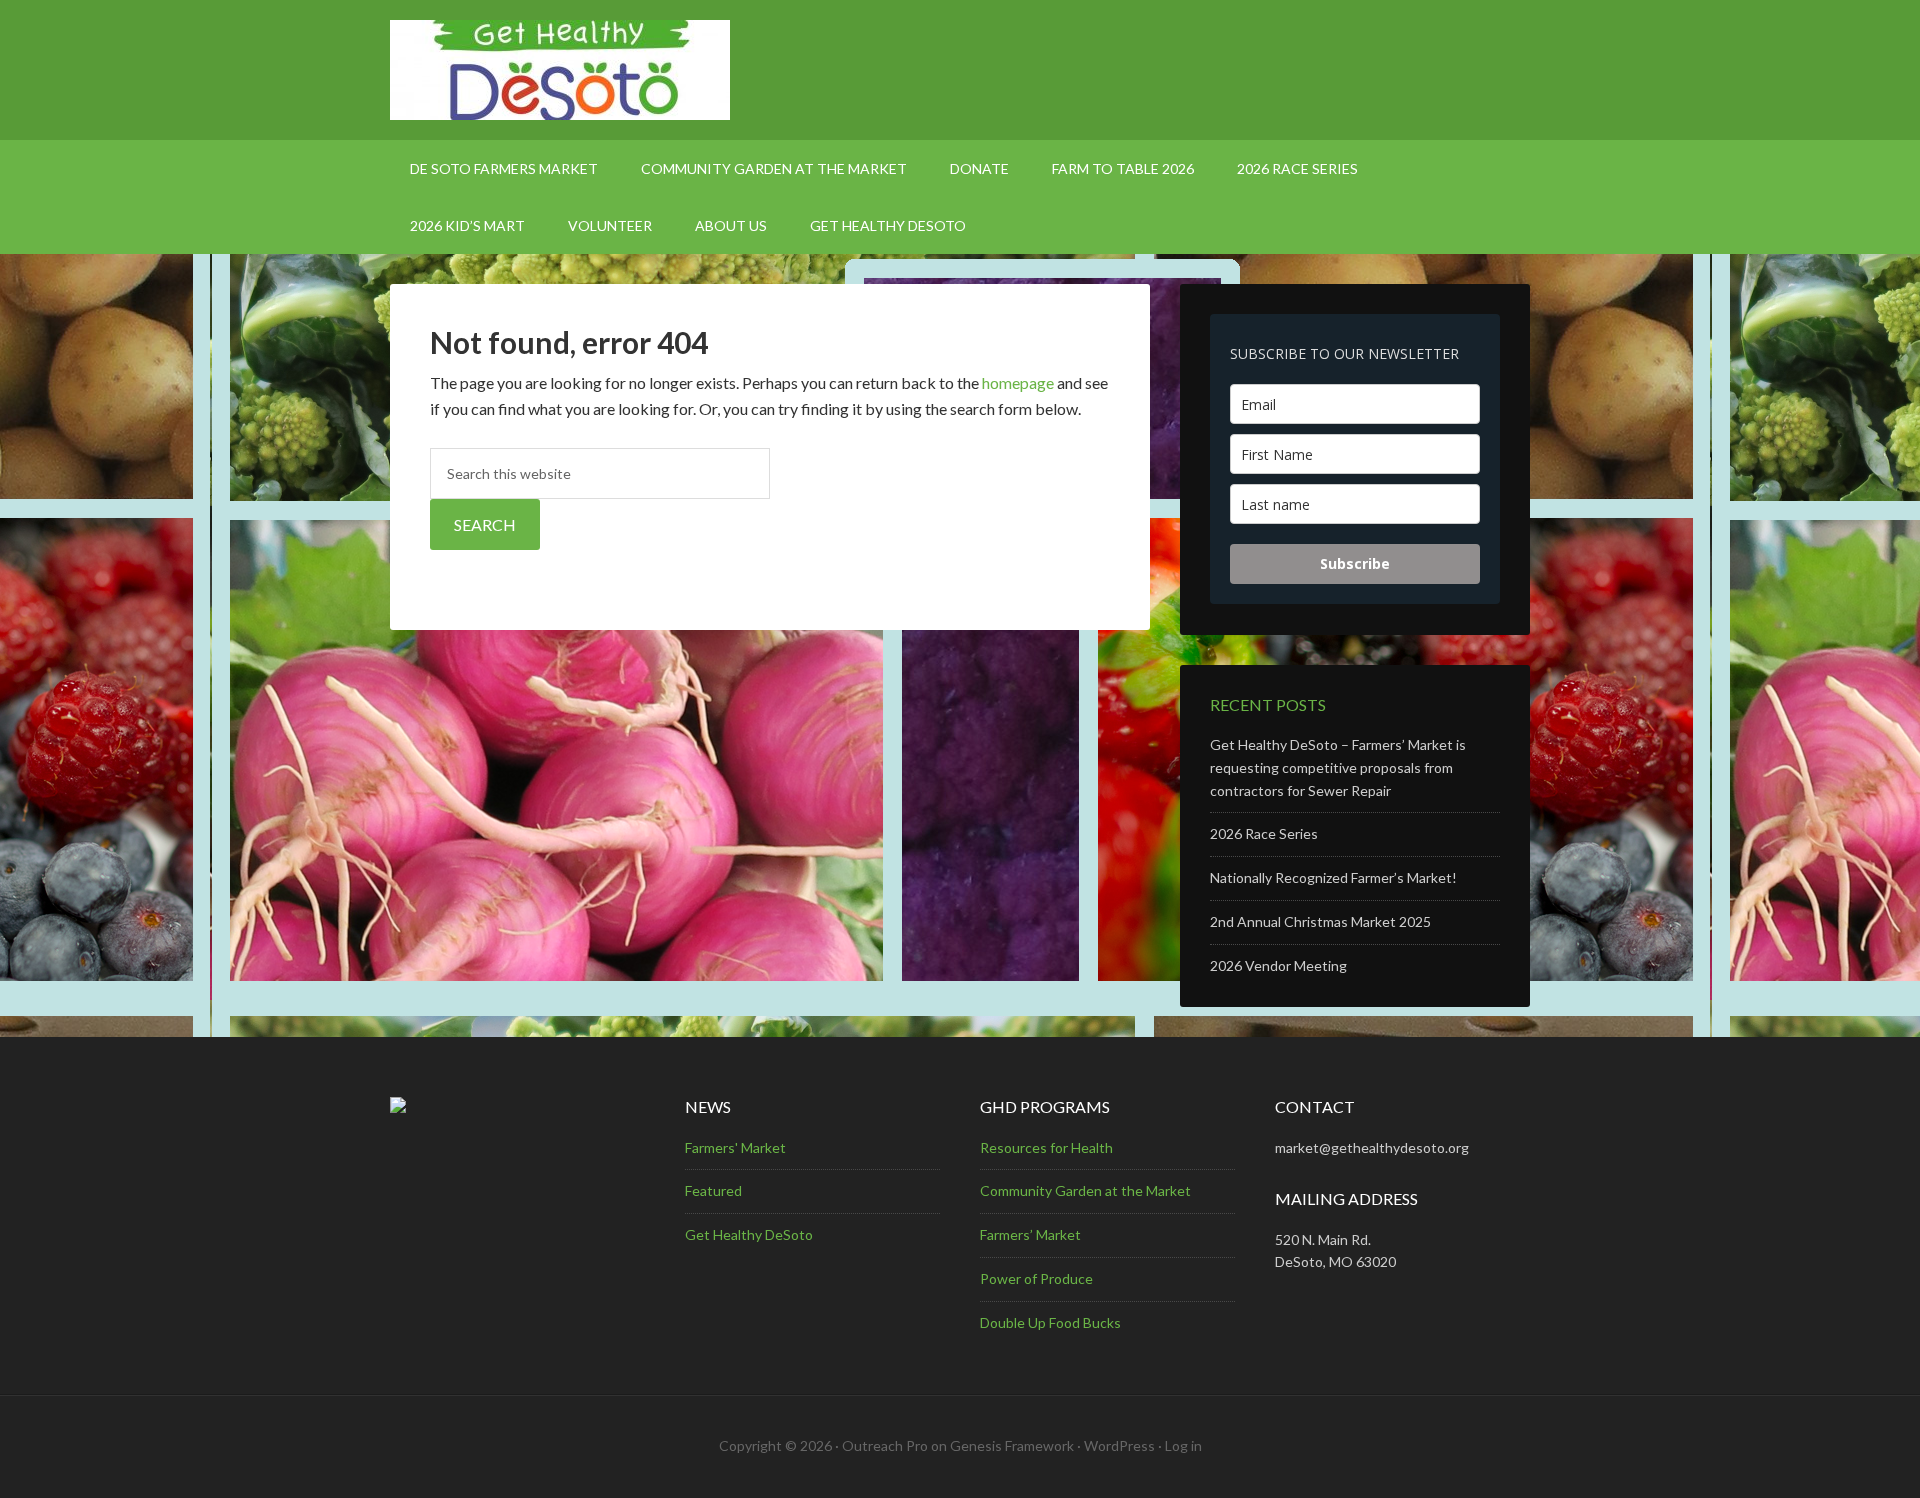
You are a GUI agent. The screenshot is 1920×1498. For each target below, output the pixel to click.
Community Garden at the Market (1085, 1190)
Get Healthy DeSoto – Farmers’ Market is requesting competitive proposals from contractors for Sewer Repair (1338, 767)
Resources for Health (1046, 1147)
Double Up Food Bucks (1050, 1322)
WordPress (1119, 1445)
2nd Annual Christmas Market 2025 (1320, 921)
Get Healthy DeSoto (749, 1234)
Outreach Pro (885, 1445)
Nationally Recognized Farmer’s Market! (1333, 877)
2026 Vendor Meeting (1278, 965)
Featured (713, 1190)
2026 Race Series (1264, 833)
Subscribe (1355, 563)
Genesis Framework (1012, 1445)
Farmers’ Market (1030, 1234)
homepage (1018, 382)
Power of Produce (1036, 1278)
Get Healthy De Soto (960, 70)
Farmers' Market (735, 1147)
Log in (1183, 1445)
